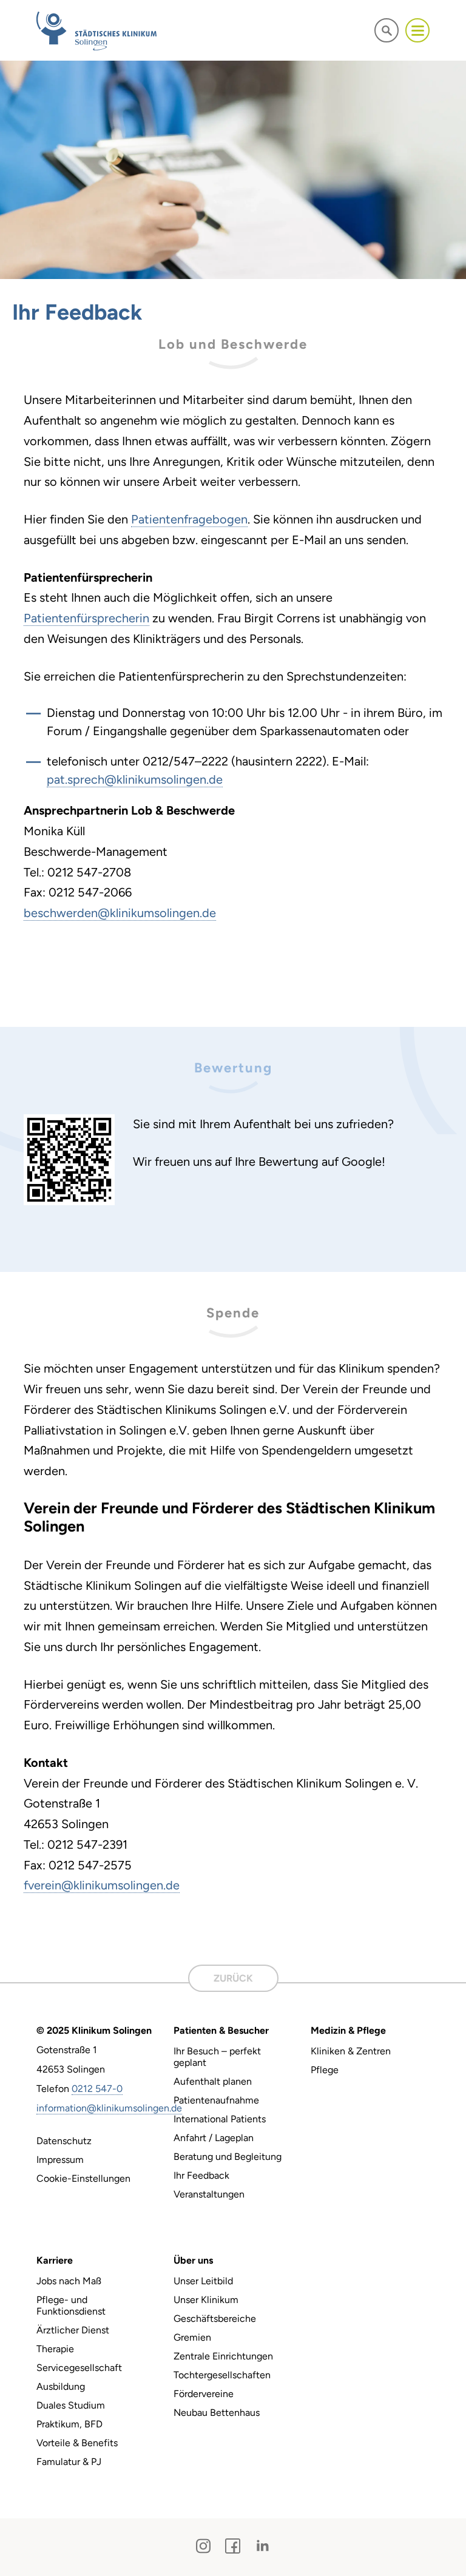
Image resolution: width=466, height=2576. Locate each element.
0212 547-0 (97, 2089)
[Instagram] (203, 2546)
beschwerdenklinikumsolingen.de (120, 913)
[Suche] (387, 30)
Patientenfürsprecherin (86, 618)
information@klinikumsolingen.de (109, 2108)
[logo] (96, 31)
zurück (233, 1978)
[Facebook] (233, 2546)
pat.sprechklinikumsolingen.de (135, 779)
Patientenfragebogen (189, 519)
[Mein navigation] (417, 30)
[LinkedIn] (262, 2546)
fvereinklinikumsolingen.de (102, 1885)
